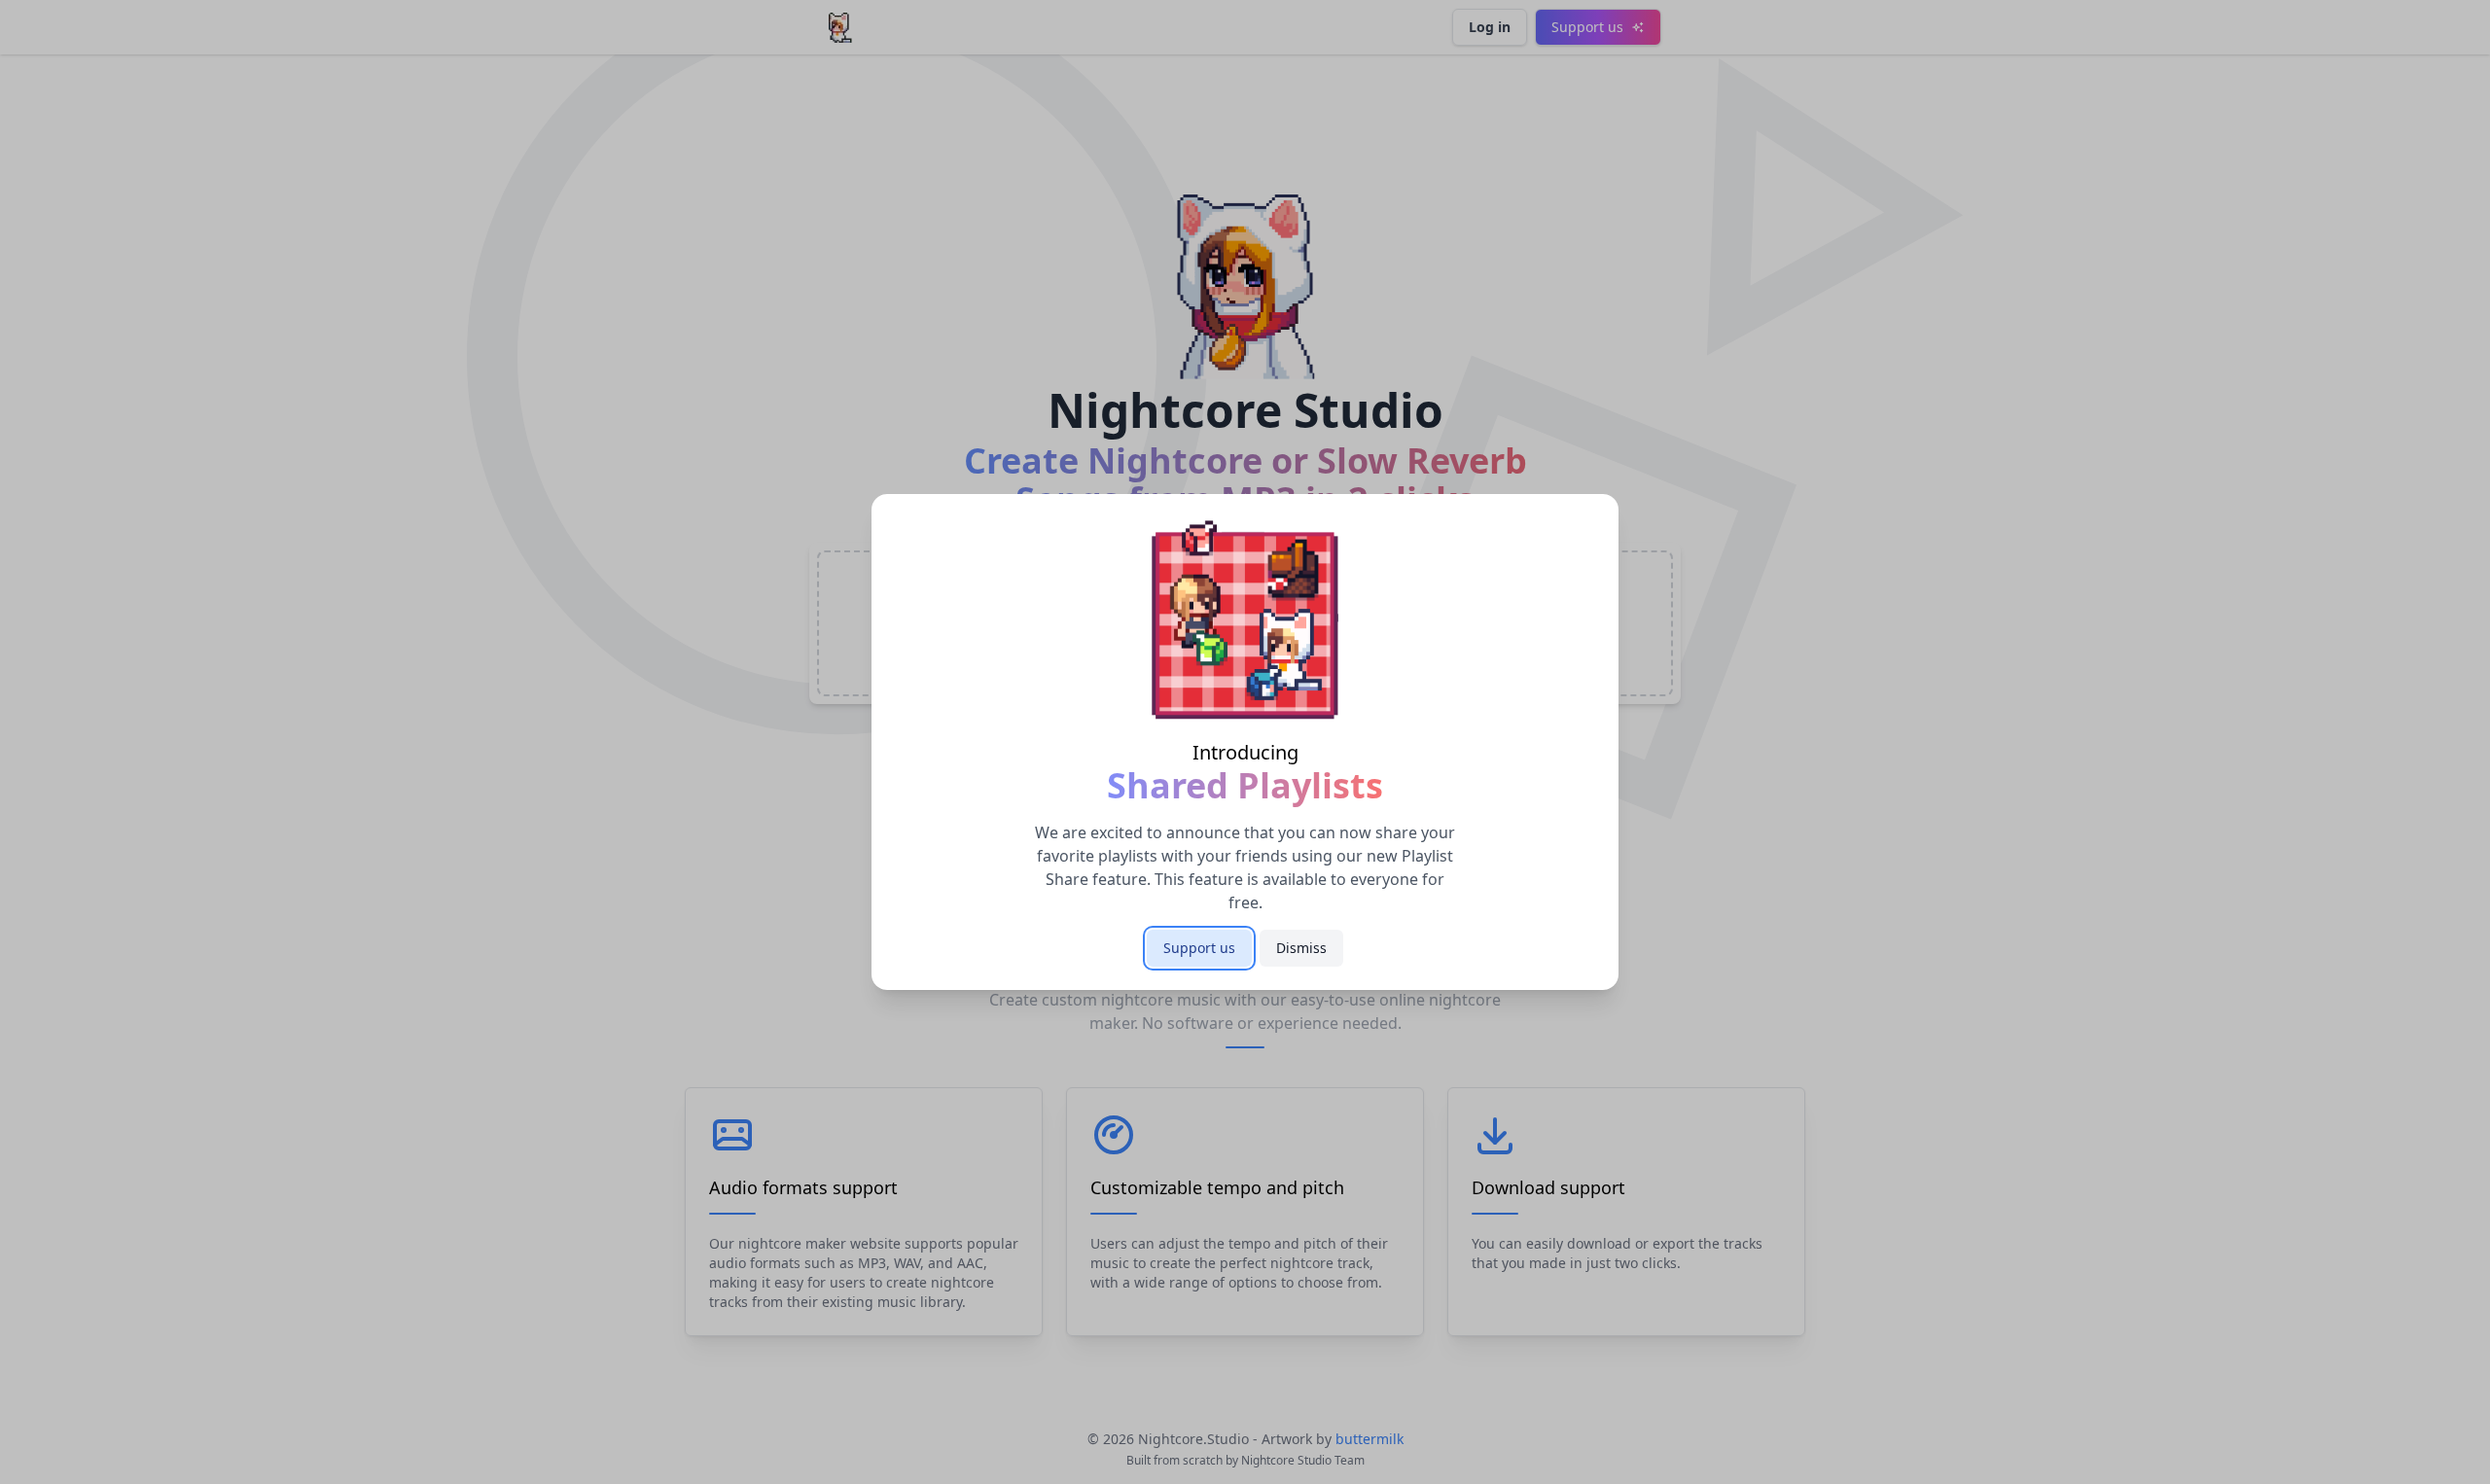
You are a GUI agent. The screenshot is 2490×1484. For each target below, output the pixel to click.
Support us (1199, 948)
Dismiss (1301, 948)
